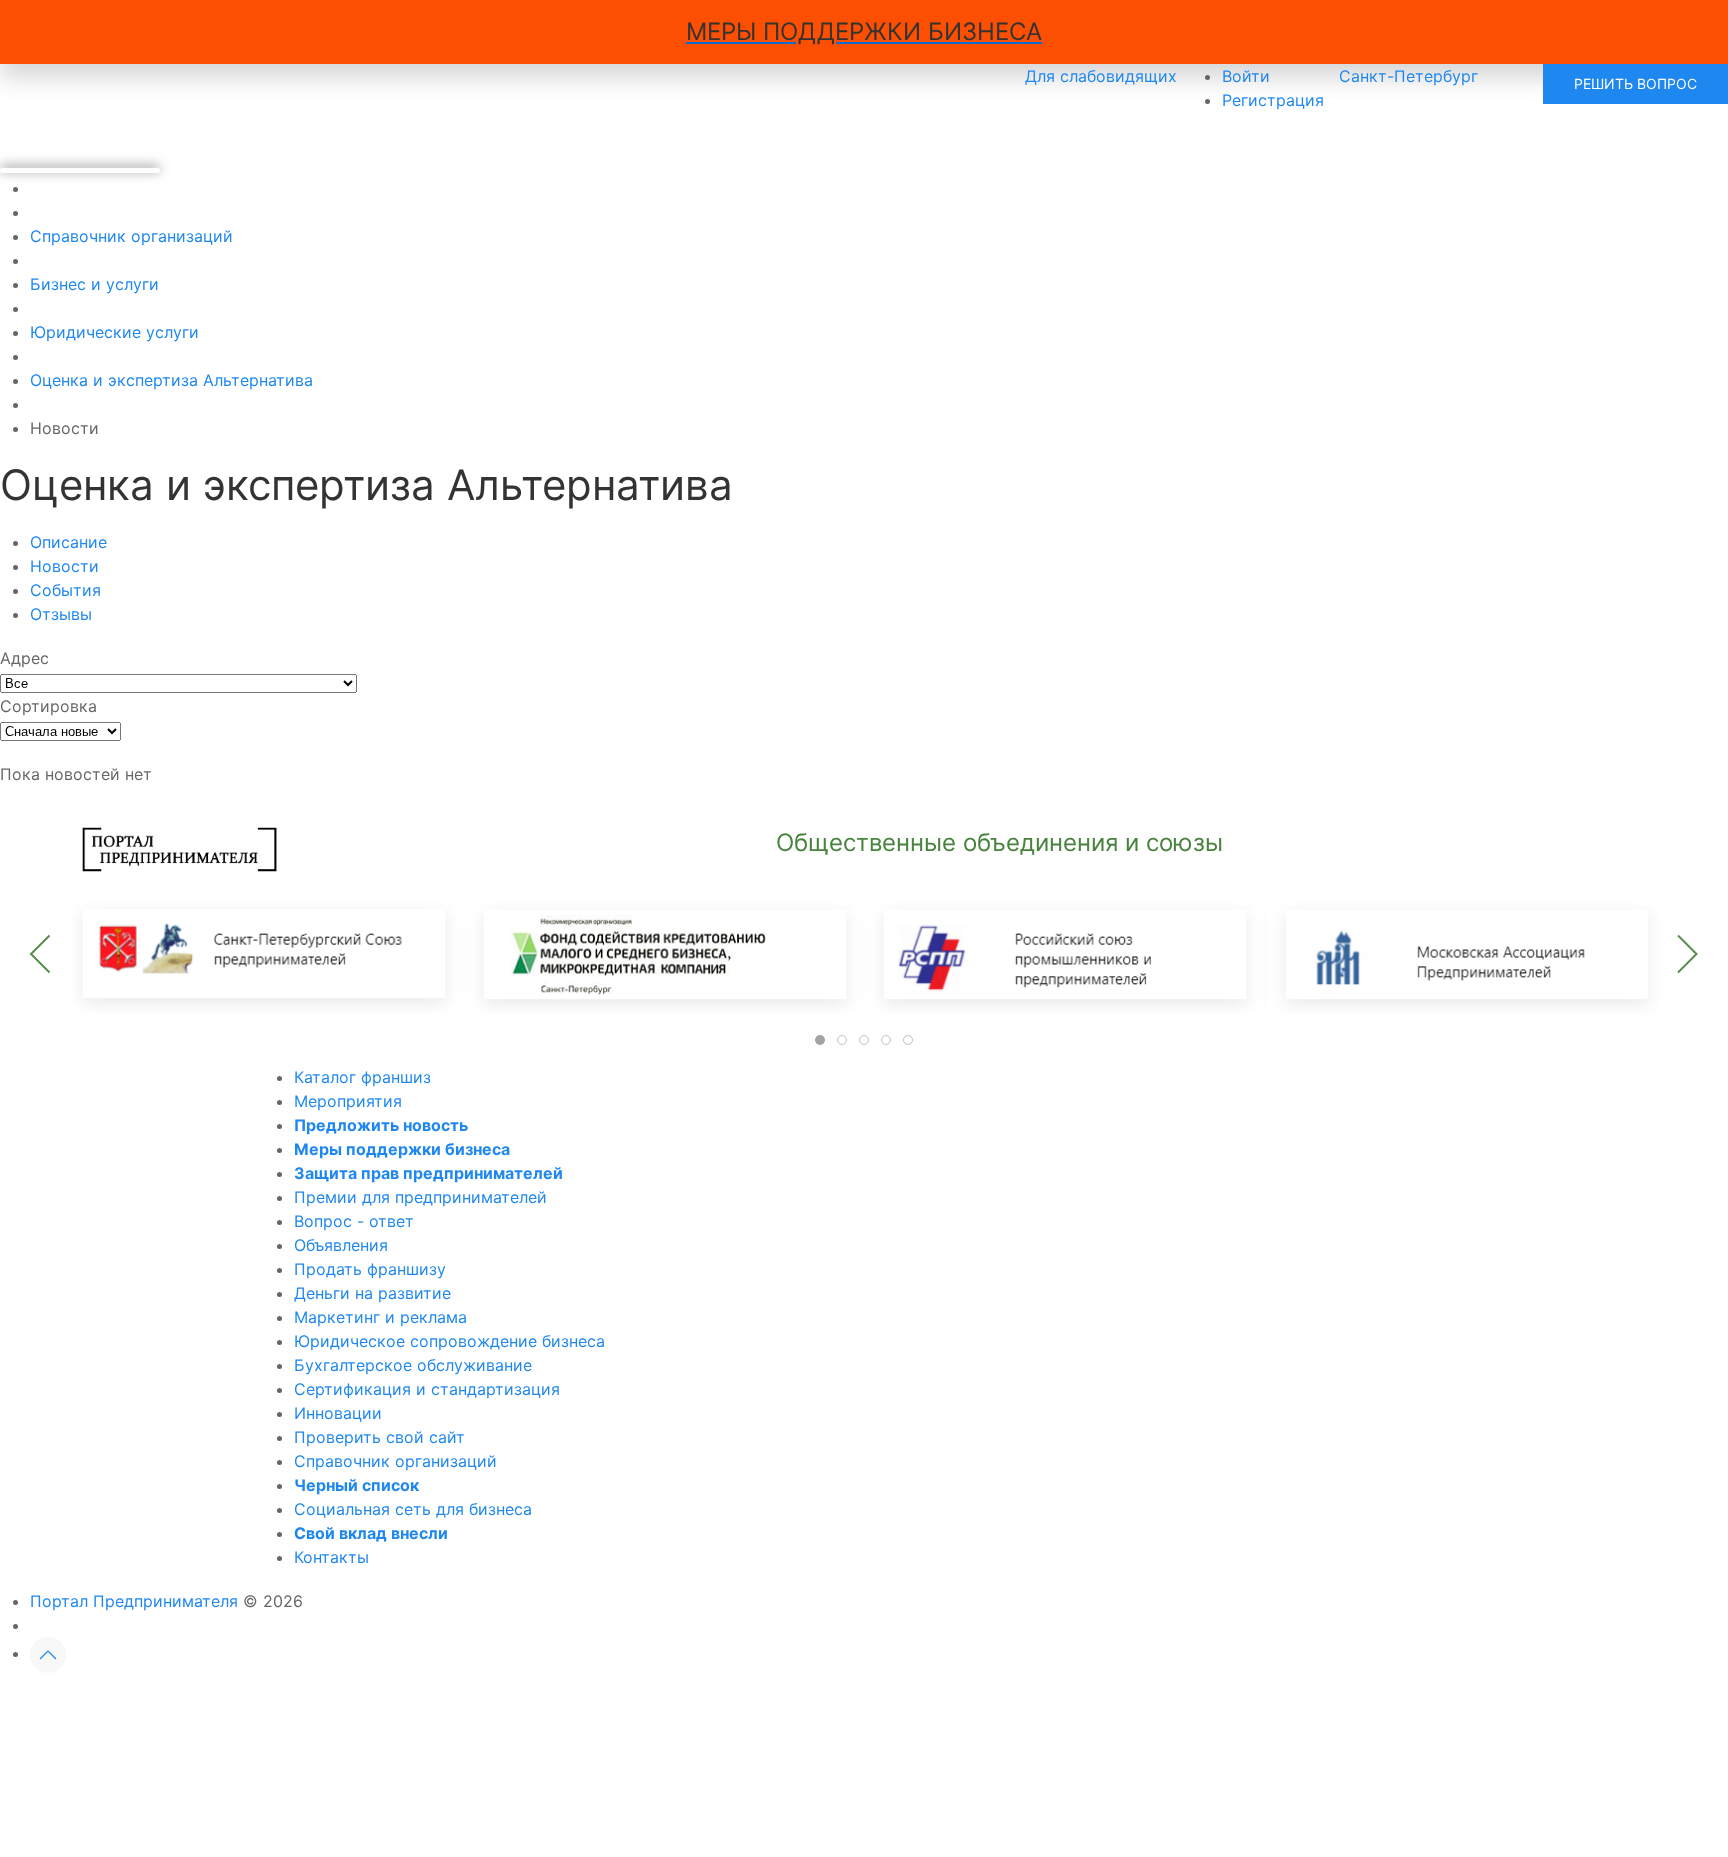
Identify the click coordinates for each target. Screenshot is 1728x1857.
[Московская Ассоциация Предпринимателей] (1464, 953)
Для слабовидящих (1101, 76)
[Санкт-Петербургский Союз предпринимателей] (264, 953)
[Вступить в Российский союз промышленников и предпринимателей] (1064, 953)
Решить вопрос (1635, 83)
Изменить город (778, 1706)
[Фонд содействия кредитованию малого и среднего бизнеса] (664, 953)
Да (635, 1706)
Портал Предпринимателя (134, 1601)
